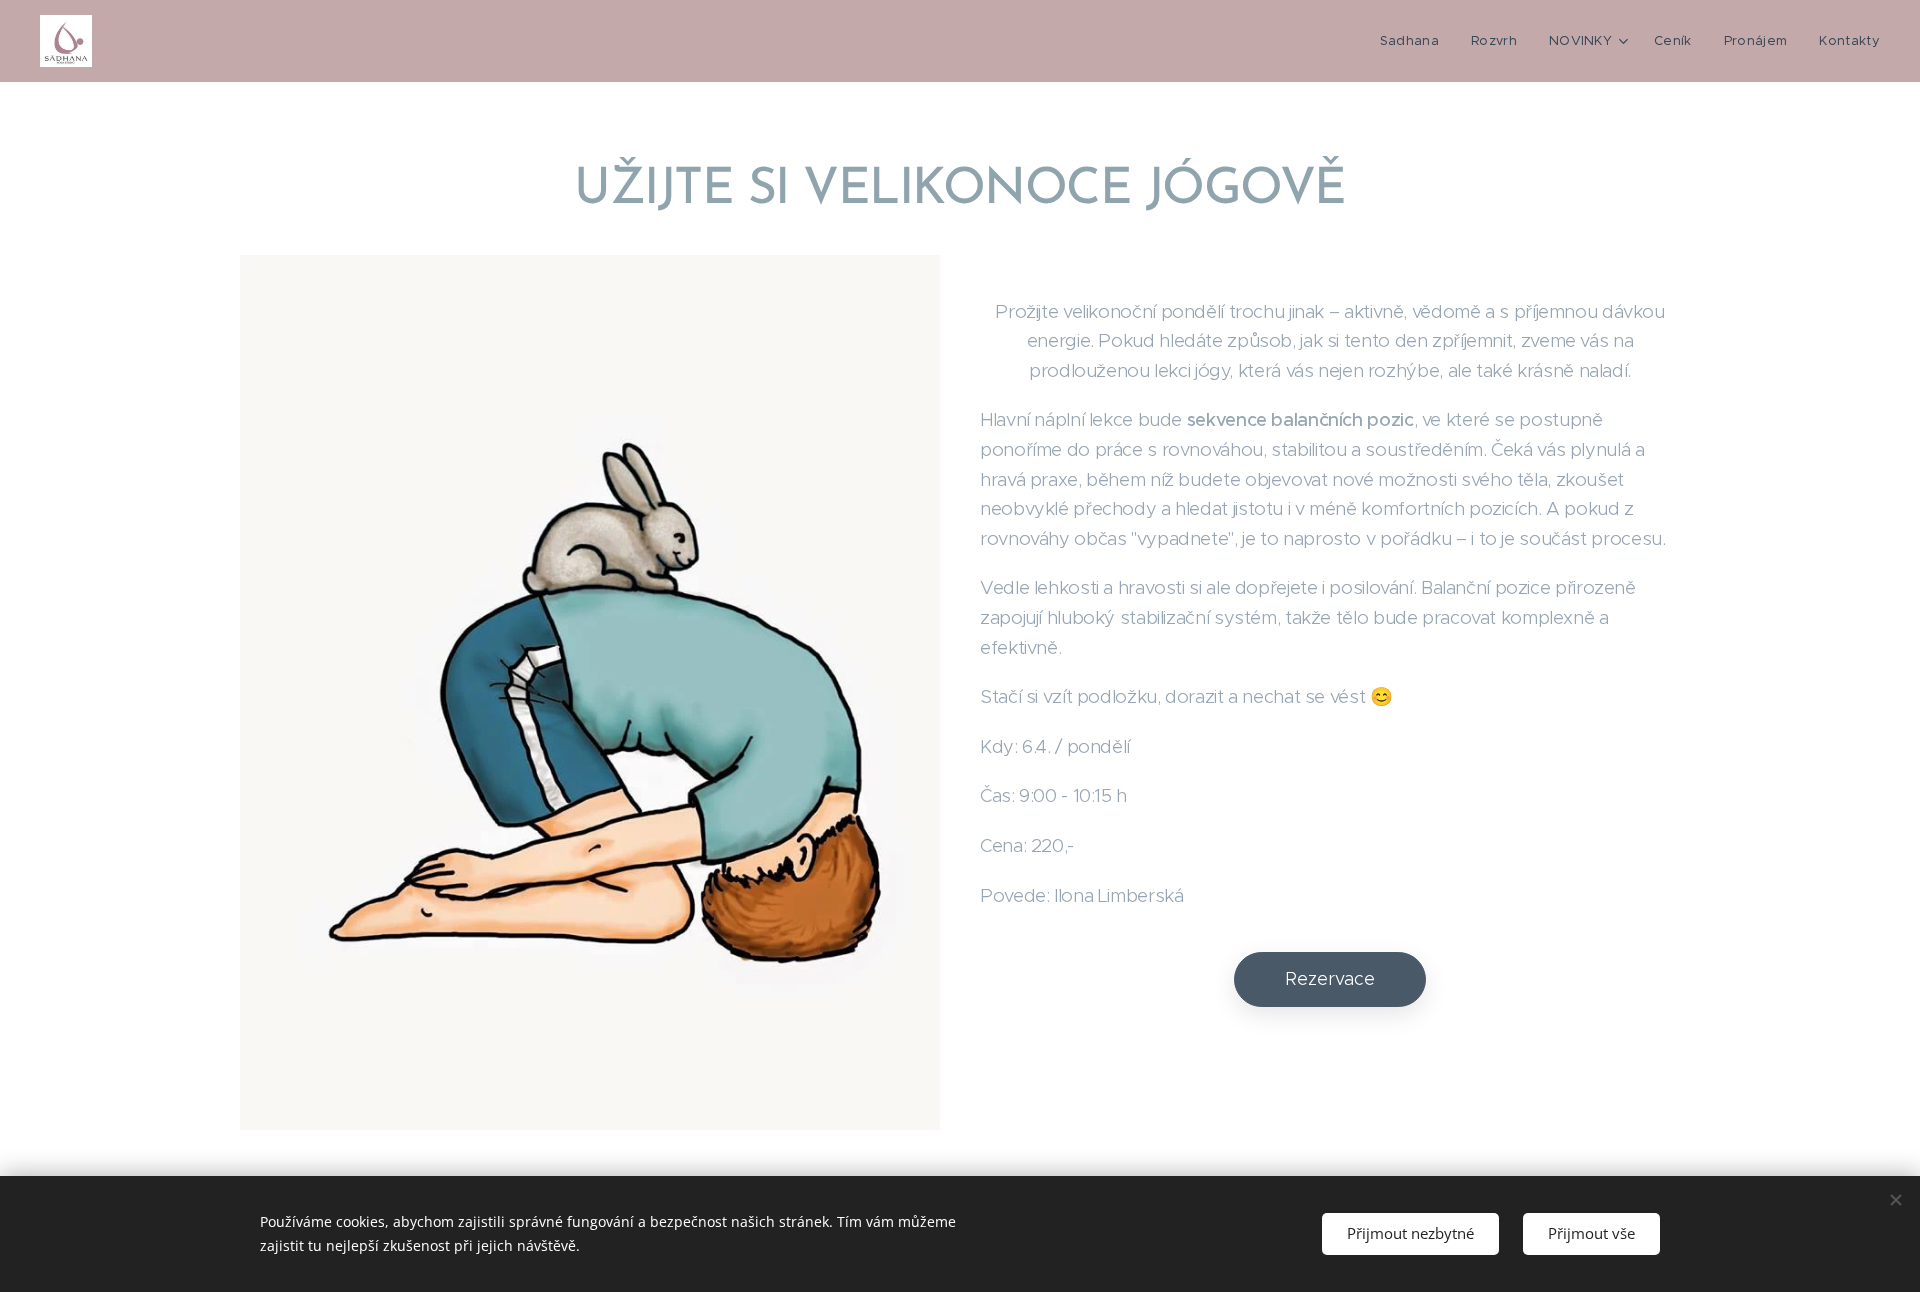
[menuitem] (1415, 41)
